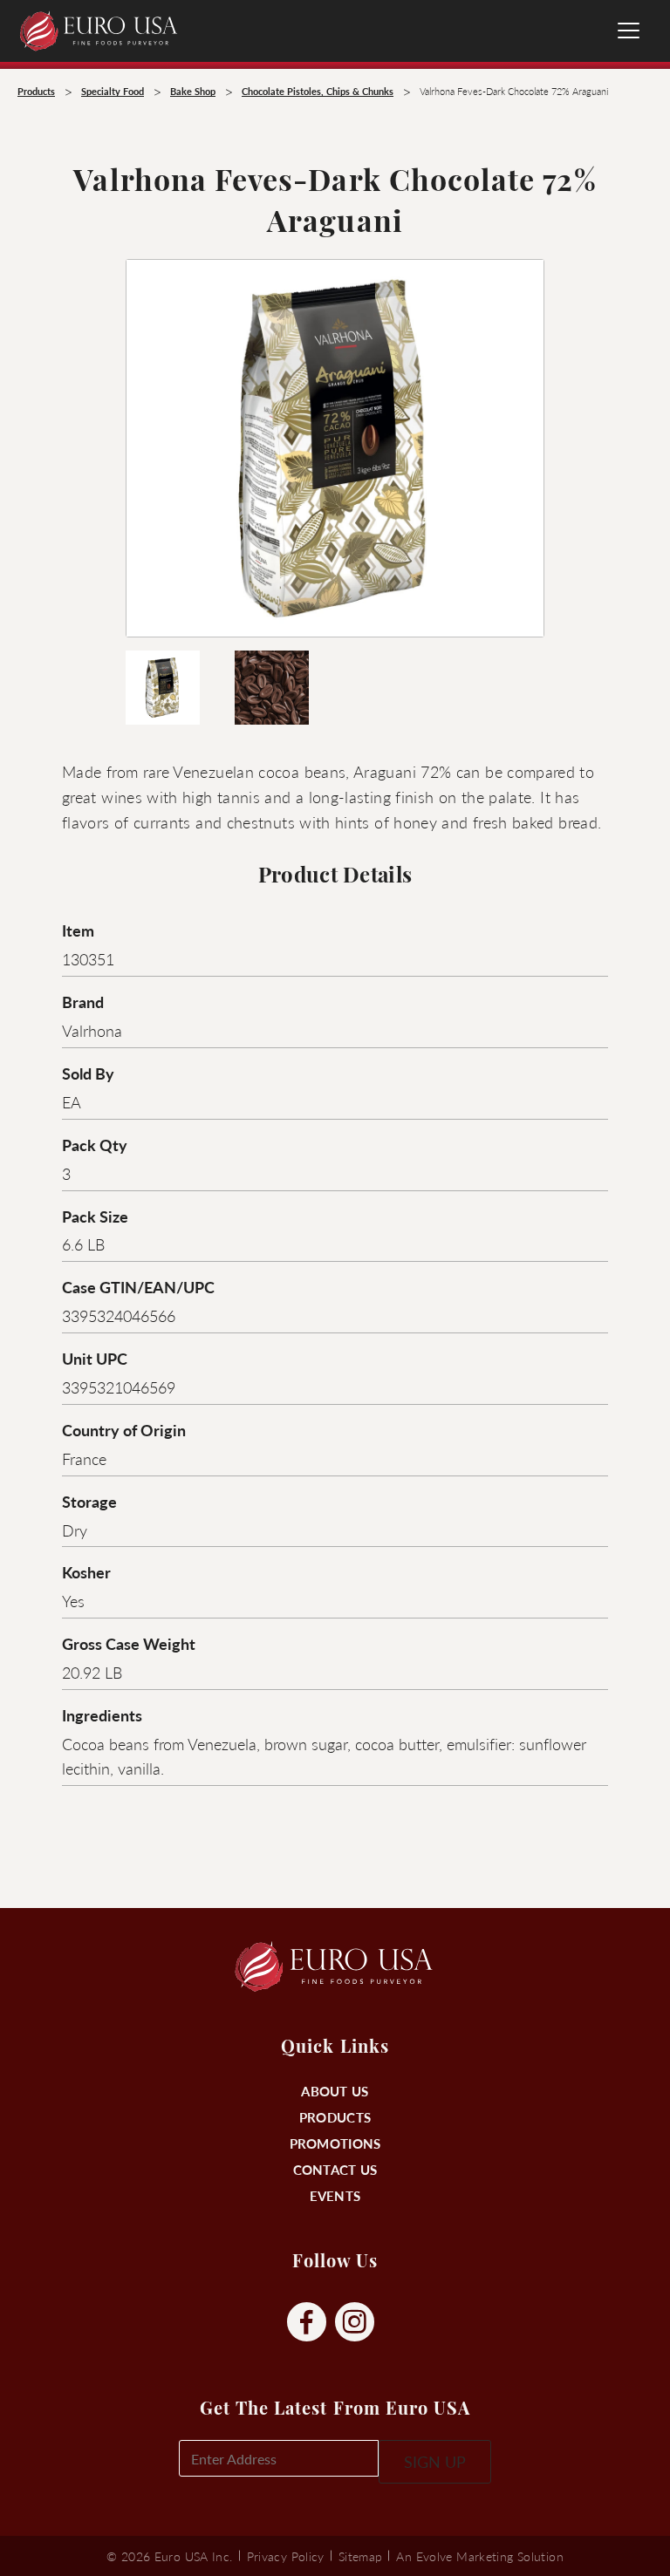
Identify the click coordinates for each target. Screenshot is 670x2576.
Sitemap (361, 2556)
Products (335, 2117)
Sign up (435, 2461)
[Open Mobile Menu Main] (629, 31)
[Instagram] (355, 2323)
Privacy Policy (286, 2556)
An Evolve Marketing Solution (479, 2556)
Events (335, 2195)
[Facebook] (307, 2323)
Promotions (335, 2143)
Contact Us (335, 2169)
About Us (335, 2091)
